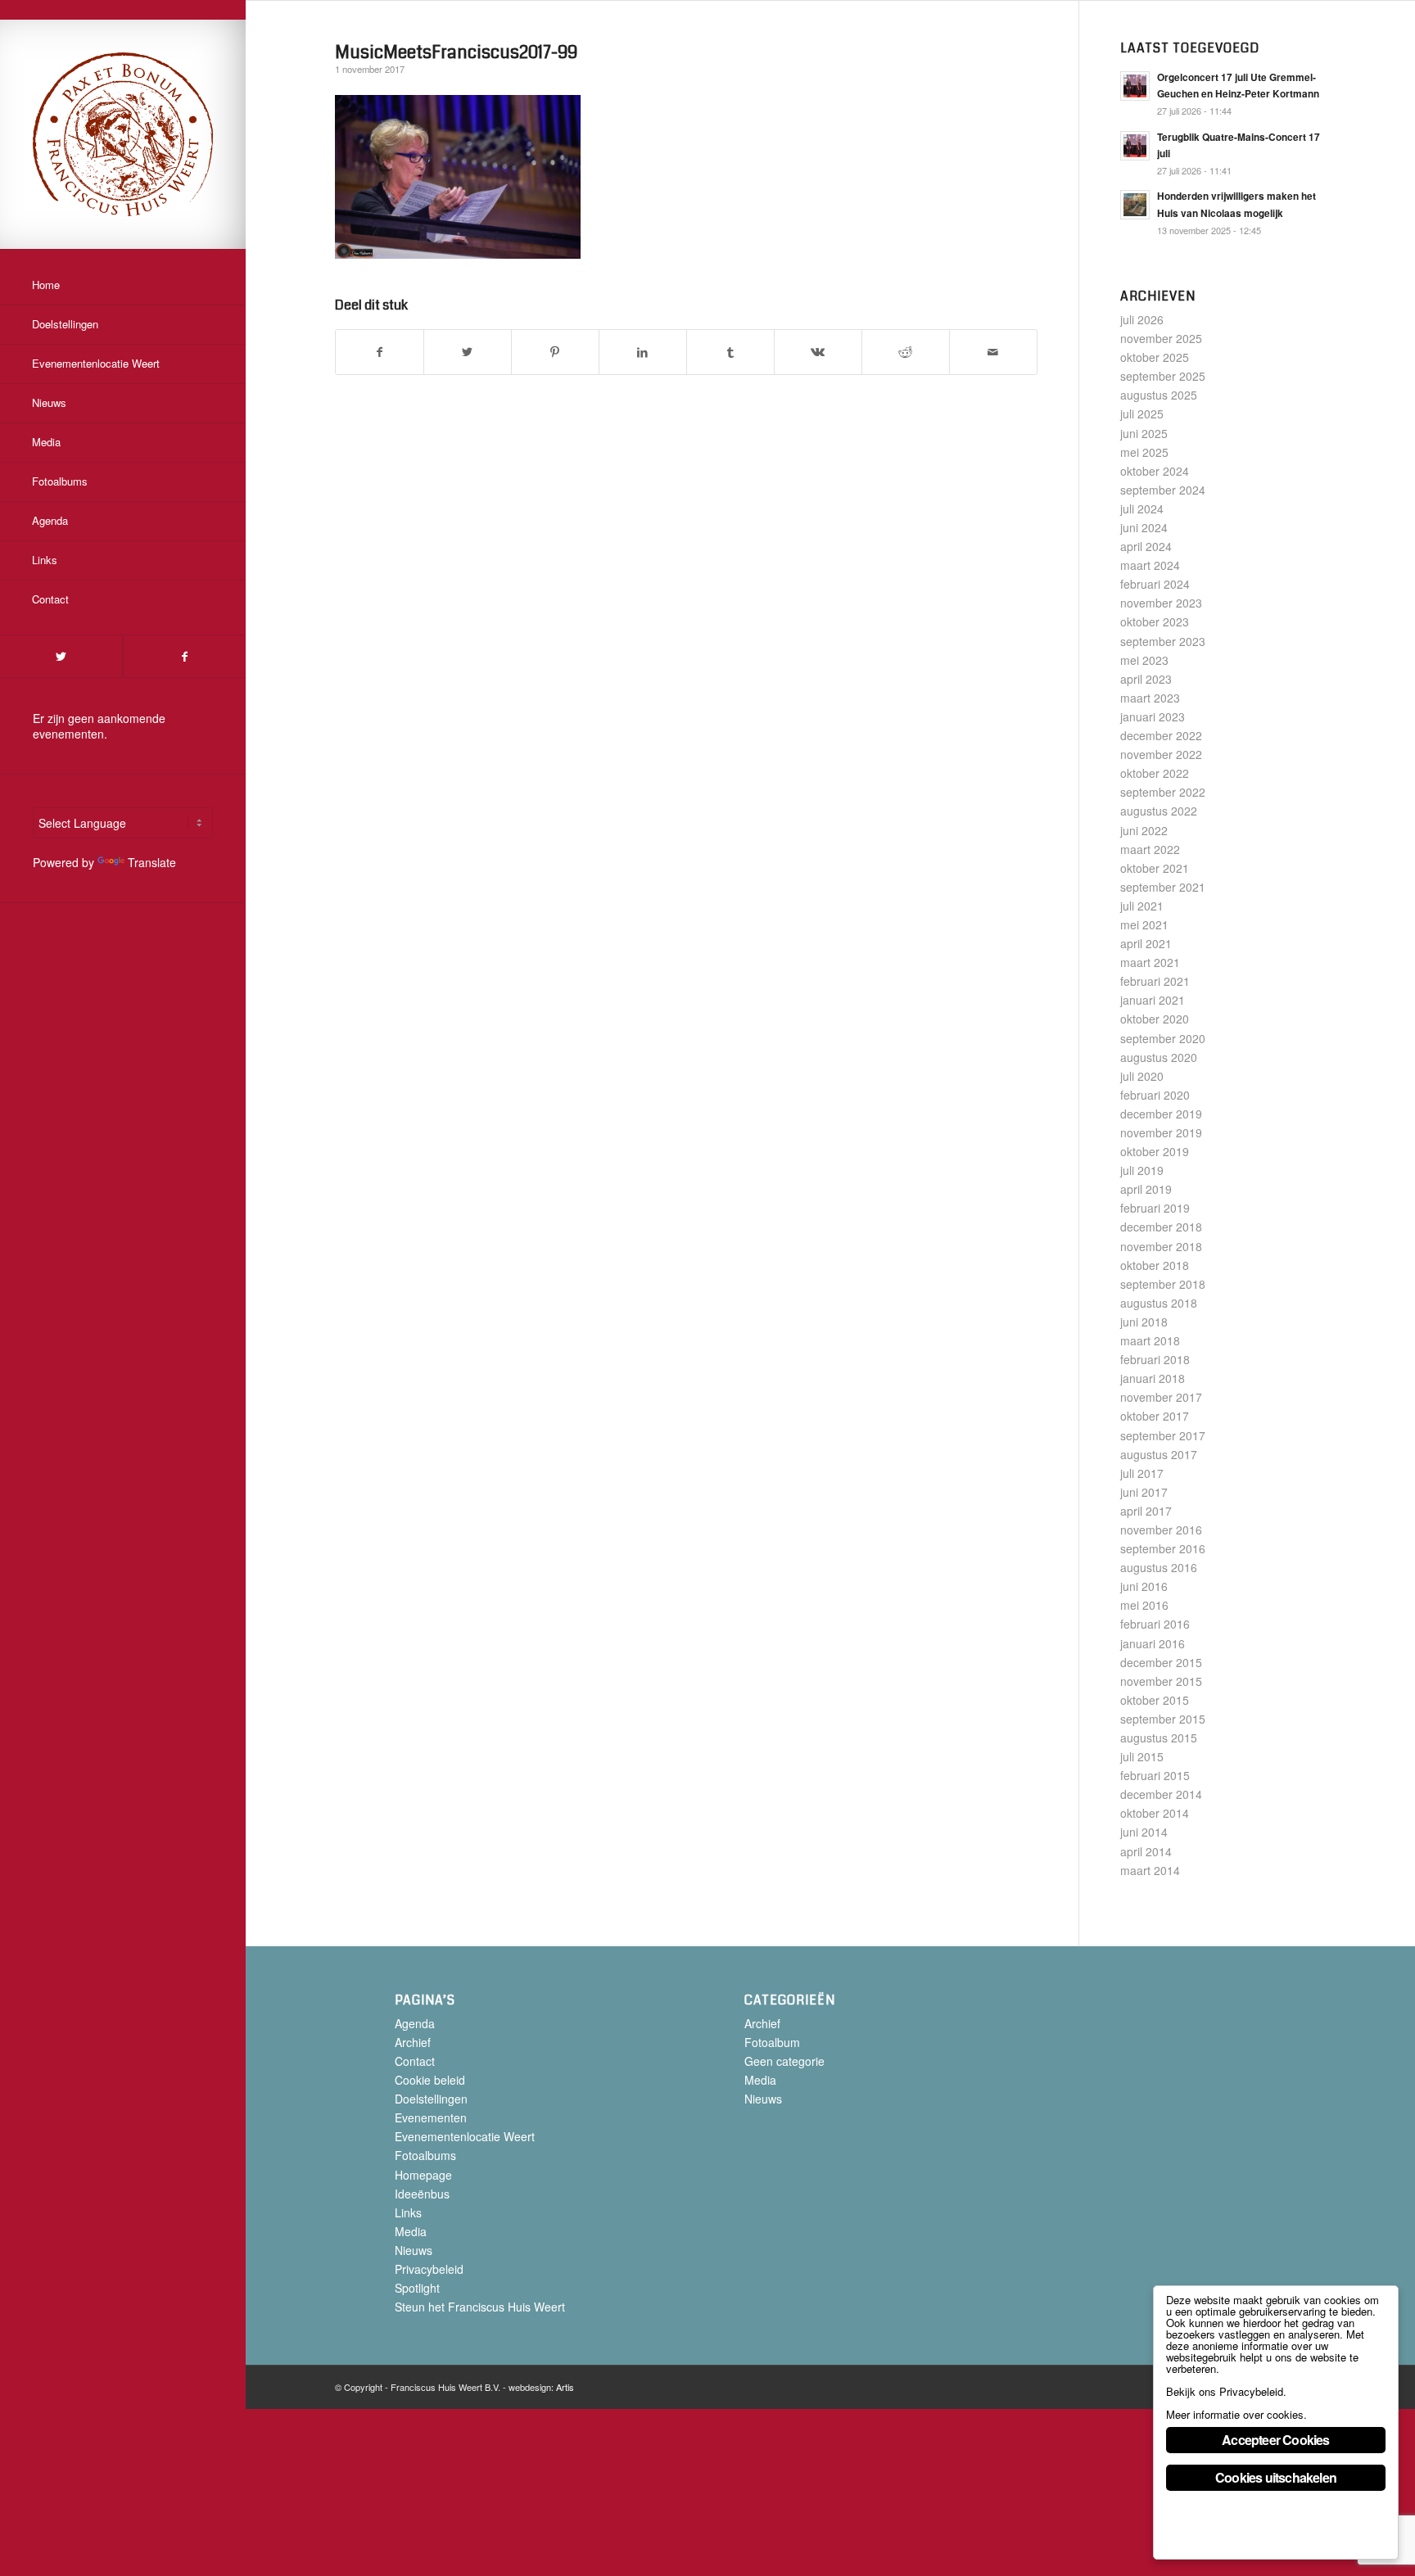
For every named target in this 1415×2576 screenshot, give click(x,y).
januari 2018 (1153, 1378)
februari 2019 (1155, 1208)
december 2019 (1161, 1114)
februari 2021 (1155, 981)
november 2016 (1161, 1530)
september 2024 (1163, 490)
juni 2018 (1144, 1322)
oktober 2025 (1155, 357)
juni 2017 (1144, 1492)
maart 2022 (1150, 849)
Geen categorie (784, 2061)
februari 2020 (1155, 1095)
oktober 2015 (1155, 1700)
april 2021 (1146, 943)
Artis (565, 2387)
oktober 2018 (1155, 1265)
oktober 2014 (1155, 1813)
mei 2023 (1144, 660)
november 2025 (1161, 338)
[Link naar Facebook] (184, 656)
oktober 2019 (1155, 1151)
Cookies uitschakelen (1276, 2477)
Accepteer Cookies (1275, 2440)
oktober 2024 (1155, 471)
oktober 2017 (1155, 1416)
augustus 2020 (1159, 1057)
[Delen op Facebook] (380, 352)
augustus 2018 (1159, 1303)
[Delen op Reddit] (906, 352)
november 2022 (1161, 754)
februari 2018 (1155, 1359)
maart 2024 (1150, 565)
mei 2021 (1144, 924)
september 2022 (1163, 792)
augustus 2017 (1159, 1454)
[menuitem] (123, 286)
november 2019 (1161, 1132)
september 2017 (1163, 1435)
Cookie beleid (430, 2080)
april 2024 (1146, 546)
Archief (413, 2042)
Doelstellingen (431, 2099)
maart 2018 (1150, 1340)
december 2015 (1161, 1662)
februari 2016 (1155, 1624)
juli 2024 (1142, 508)
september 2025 (1163, 376)
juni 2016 (1144, 1586)
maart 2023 (1150, 698)
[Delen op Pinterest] (555, 352)
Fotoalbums (425, 2155)
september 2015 (1163, 1719)
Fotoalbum (772, 2042)
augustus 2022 (1159, 811)
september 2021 (1163, 887)
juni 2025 (1144, 433)
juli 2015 (1142, 1756)
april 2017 (1146, 1511)
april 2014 (1146, 1851)
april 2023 (1146, 679)
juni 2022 (1144, 830)
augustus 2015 (1159, 1738)
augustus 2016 (1159, 1567)
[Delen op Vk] (818, 352)
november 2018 (1161, 1246)
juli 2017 (1142, 1473)
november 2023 (1161, 603)
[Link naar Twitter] (61, 656)
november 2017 (1161, 1397)
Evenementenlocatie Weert (465, 2136)
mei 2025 (1144, 452)
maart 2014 (1150, 1870)
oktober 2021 (1155, 868)
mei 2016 (1144, 1605)
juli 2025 (1142, 414)
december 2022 (1161, 735)
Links (408, 2212)
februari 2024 (1155, 584)
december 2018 (1161, 1227)
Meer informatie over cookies (1235, 2414)
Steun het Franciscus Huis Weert (480, 2307)
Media (411, 2231)
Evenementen (431, 2117)
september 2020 (1163, 1038)
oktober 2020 (1155, 1019)
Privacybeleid (429, 2269)
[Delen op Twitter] (468, 352)
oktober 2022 (1155, 773)
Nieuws (414, 2250)
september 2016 (1163, 1548)
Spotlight (417, 2288)
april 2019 (1146, 1189)
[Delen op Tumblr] (730, 352)
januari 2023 (1153, 716)
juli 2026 (1142, 319)
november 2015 (1161, 1681)
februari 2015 (1155, 1775)
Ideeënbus (422, 2194)
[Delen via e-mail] (993, 352)
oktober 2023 (1155, 621)
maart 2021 (1150, 962)
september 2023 (1163, 641)
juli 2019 (1142, 1170)
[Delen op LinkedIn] (643, 352)
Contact (415, 2061)
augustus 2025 (1159, 395)
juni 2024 (1144, 527)
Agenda (415, 2023)
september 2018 (1163, 1284)
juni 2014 (1144, 1832)
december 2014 (1161, 1794)
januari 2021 (1153, 1000)
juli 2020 (1142, 1076)
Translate (152, 862)
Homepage (423, 2175)
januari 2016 (1153, 1643)
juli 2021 (1142, 906)
